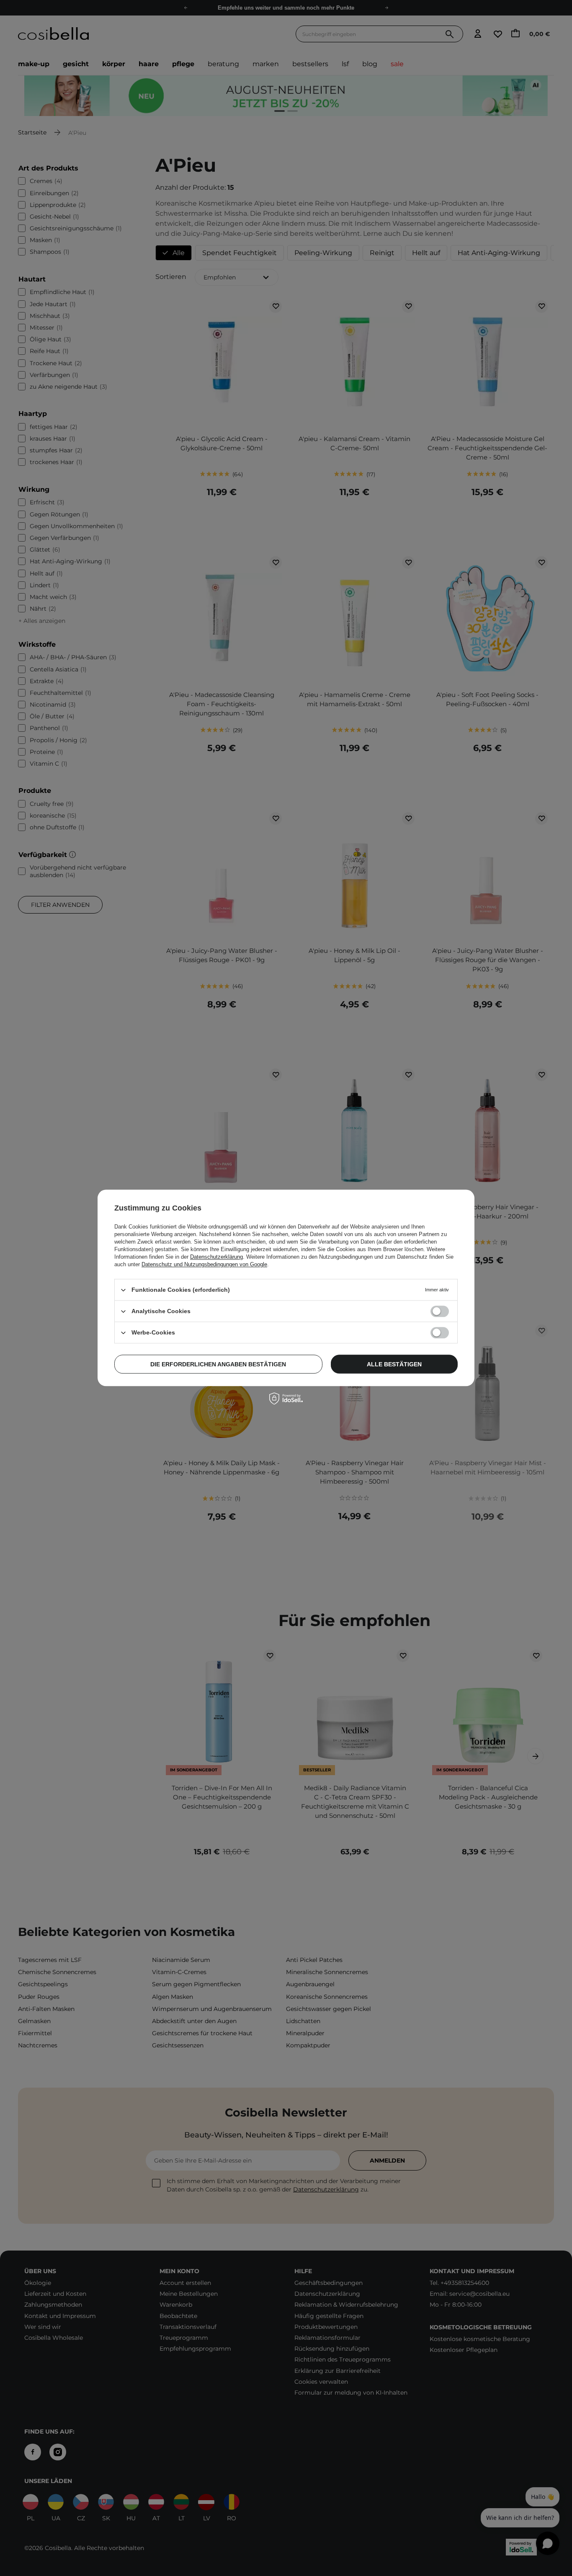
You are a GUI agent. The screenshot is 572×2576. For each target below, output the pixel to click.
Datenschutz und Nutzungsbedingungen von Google (204, 1264)
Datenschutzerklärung (216, 1257)
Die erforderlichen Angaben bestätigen (218, 1364)
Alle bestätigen (394, 1364)
